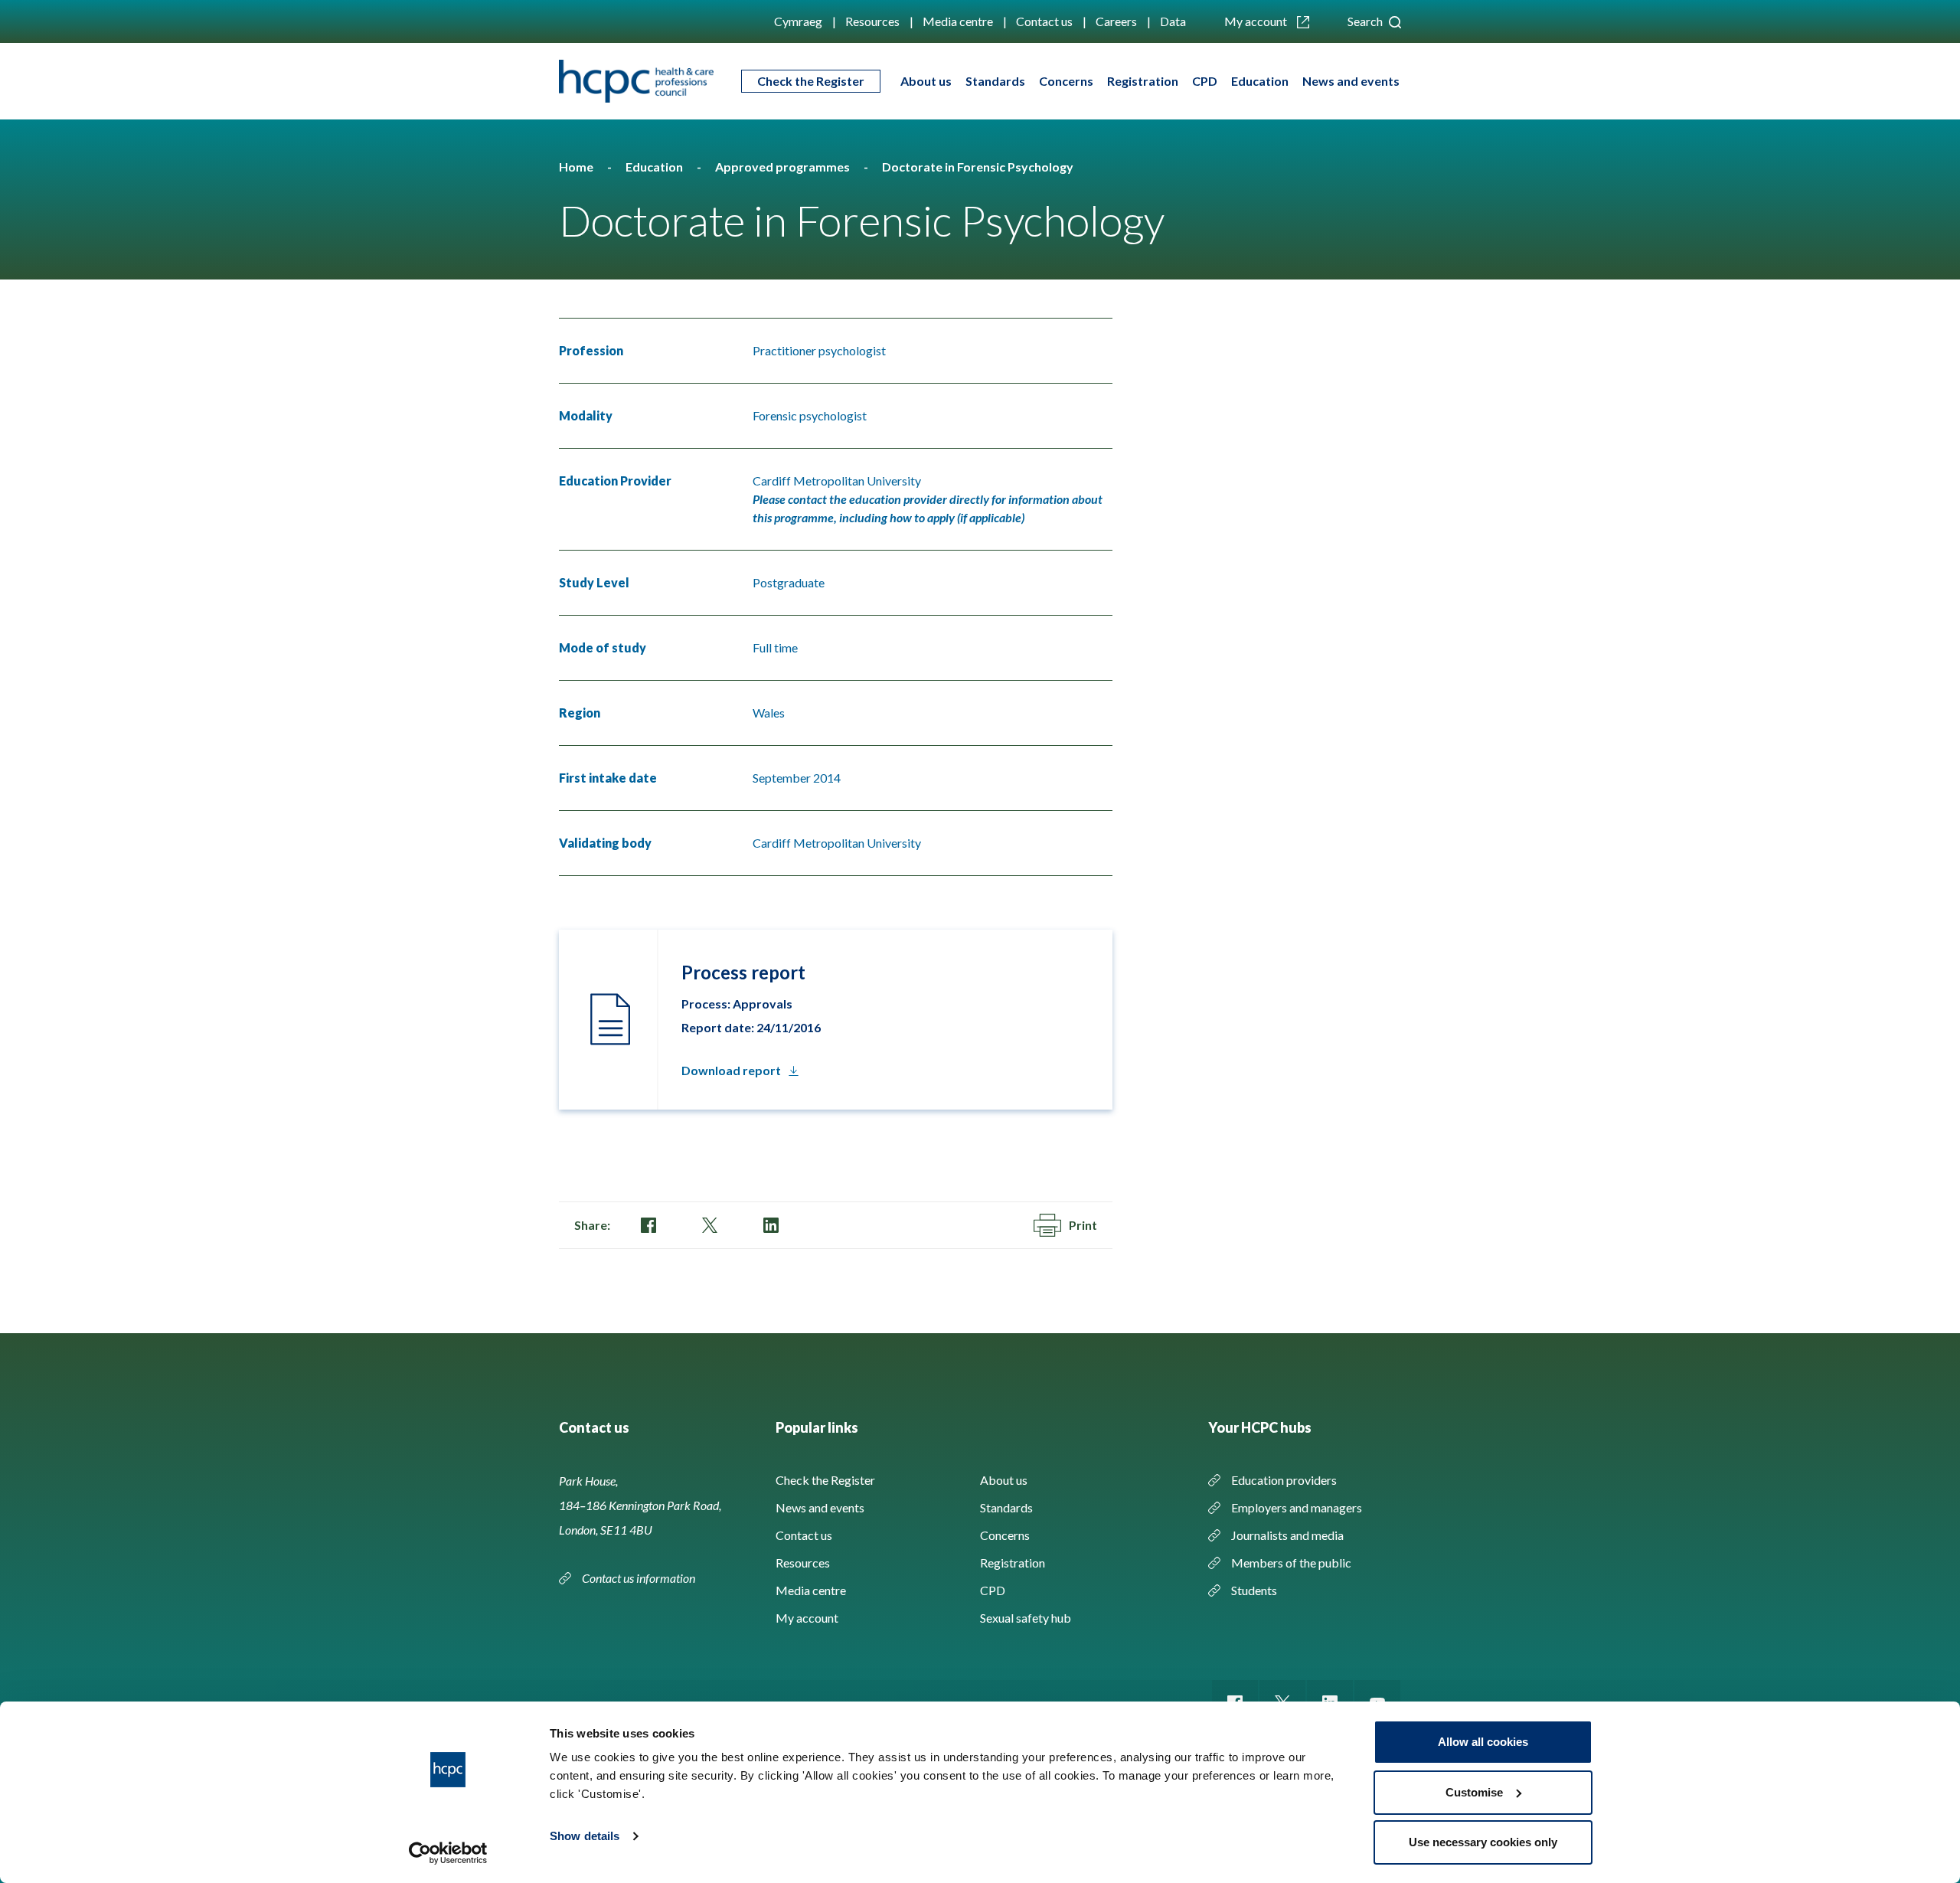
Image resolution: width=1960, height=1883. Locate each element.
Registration (1143, 81)
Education (1260, 81)
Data (1173, 21)
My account (1257, 21)
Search (1366, 21)
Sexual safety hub (1026, 1618)
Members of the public (1291, 1563)
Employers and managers (1297, 1507)
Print (1083, 1225)
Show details (585, 1836)
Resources (872, 21)
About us (926, 81)
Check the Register (811, 81)
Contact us (1044, 21)
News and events (1351, 81)
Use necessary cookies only (1483, 1842)
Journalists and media (1287, 1535)
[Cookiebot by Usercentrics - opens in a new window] (448, 1853)
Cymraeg (798, 21)
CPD (1205, 81)
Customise (1474, 1792)
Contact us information (640, 1578)
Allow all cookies (1483, 1742)
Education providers (1284, 1480)
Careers (1116, 21)
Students (1254, 1590)
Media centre (958, 21)
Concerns (1066, 81)
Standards (995, 81)
